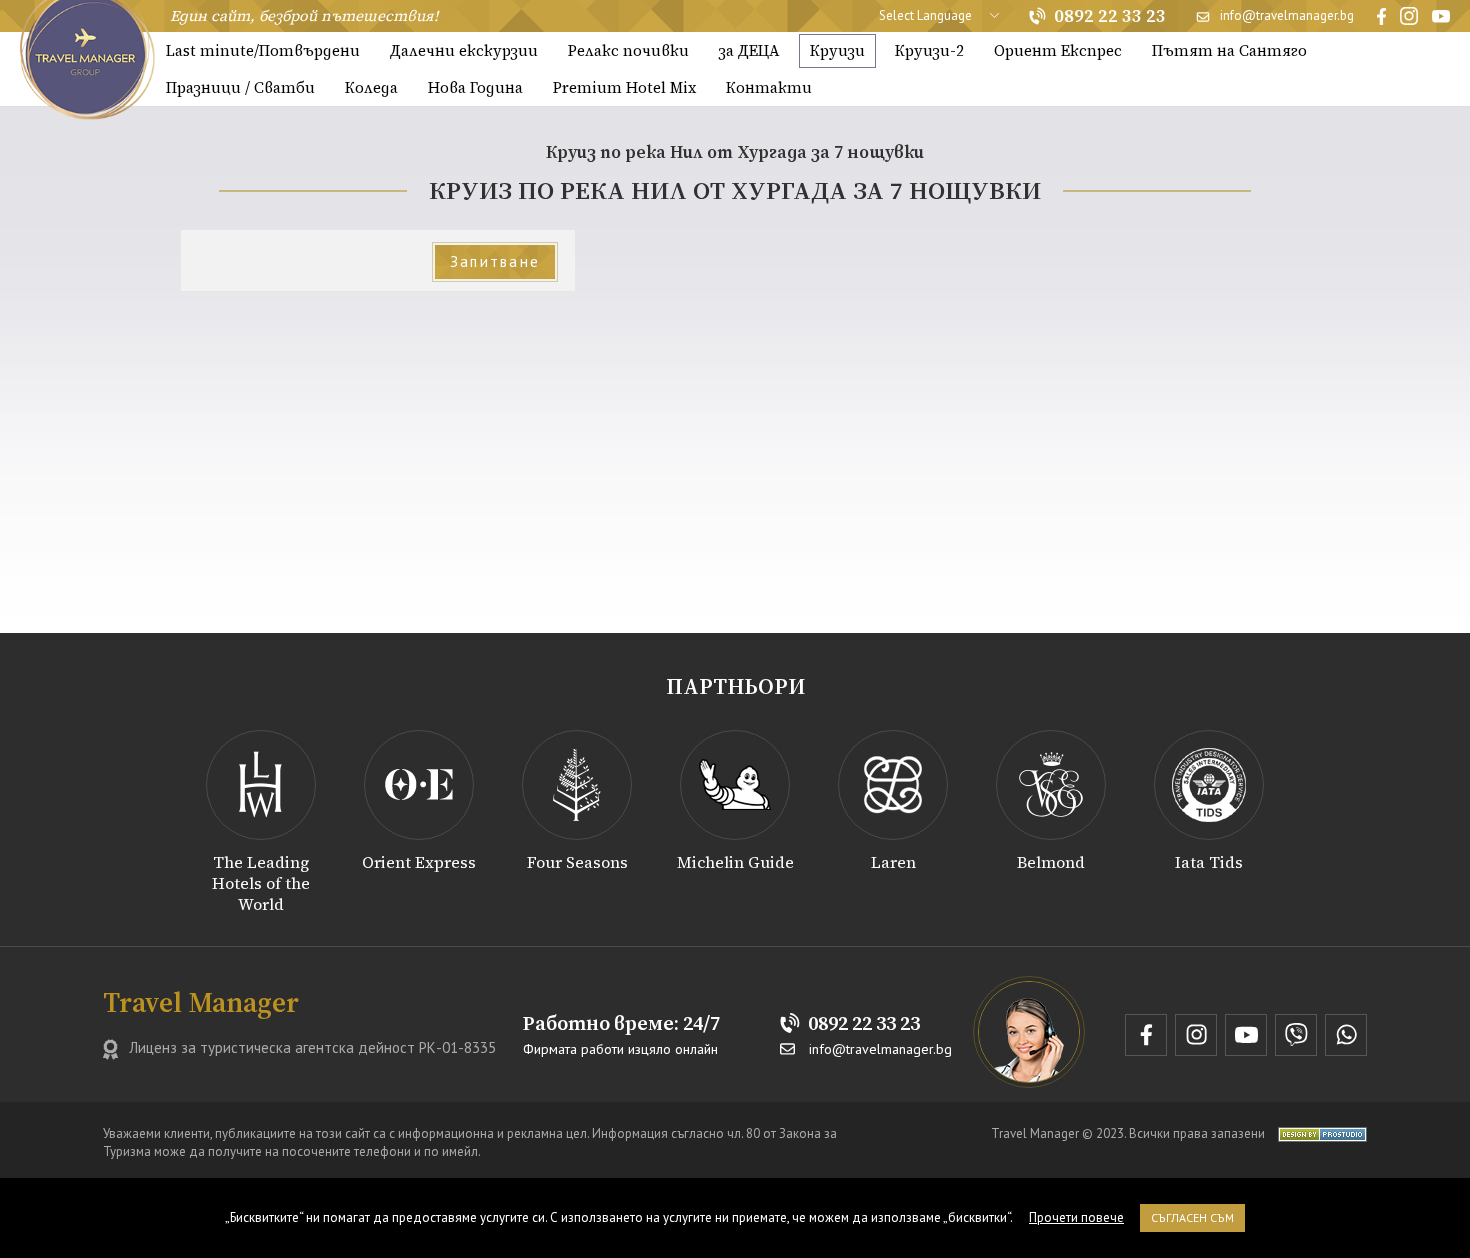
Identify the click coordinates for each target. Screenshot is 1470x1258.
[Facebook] (1381, 16)
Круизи (837, 50)
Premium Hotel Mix (624, 87)
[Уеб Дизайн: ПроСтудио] (1317, 1133)
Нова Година (475, 87)
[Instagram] (1409, 16)
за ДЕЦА (749, 50)
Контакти (769, 87)
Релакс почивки (628, 50)
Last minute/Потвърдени (263, 50)
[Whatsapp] (1346, 1035)
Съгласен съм (1192, 1217)
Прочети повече (1076, 1217)
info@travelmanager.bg (1287, 15)
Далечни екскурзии (464, 50)
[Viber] (1296, 1035)
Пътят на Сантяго (1229, 50)
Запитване (495, 261)
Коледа (371, 87)
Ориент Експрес (1058, 50)
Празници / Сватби (240, 87)
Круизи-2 (929, 50)
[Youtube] (1441, 16)
